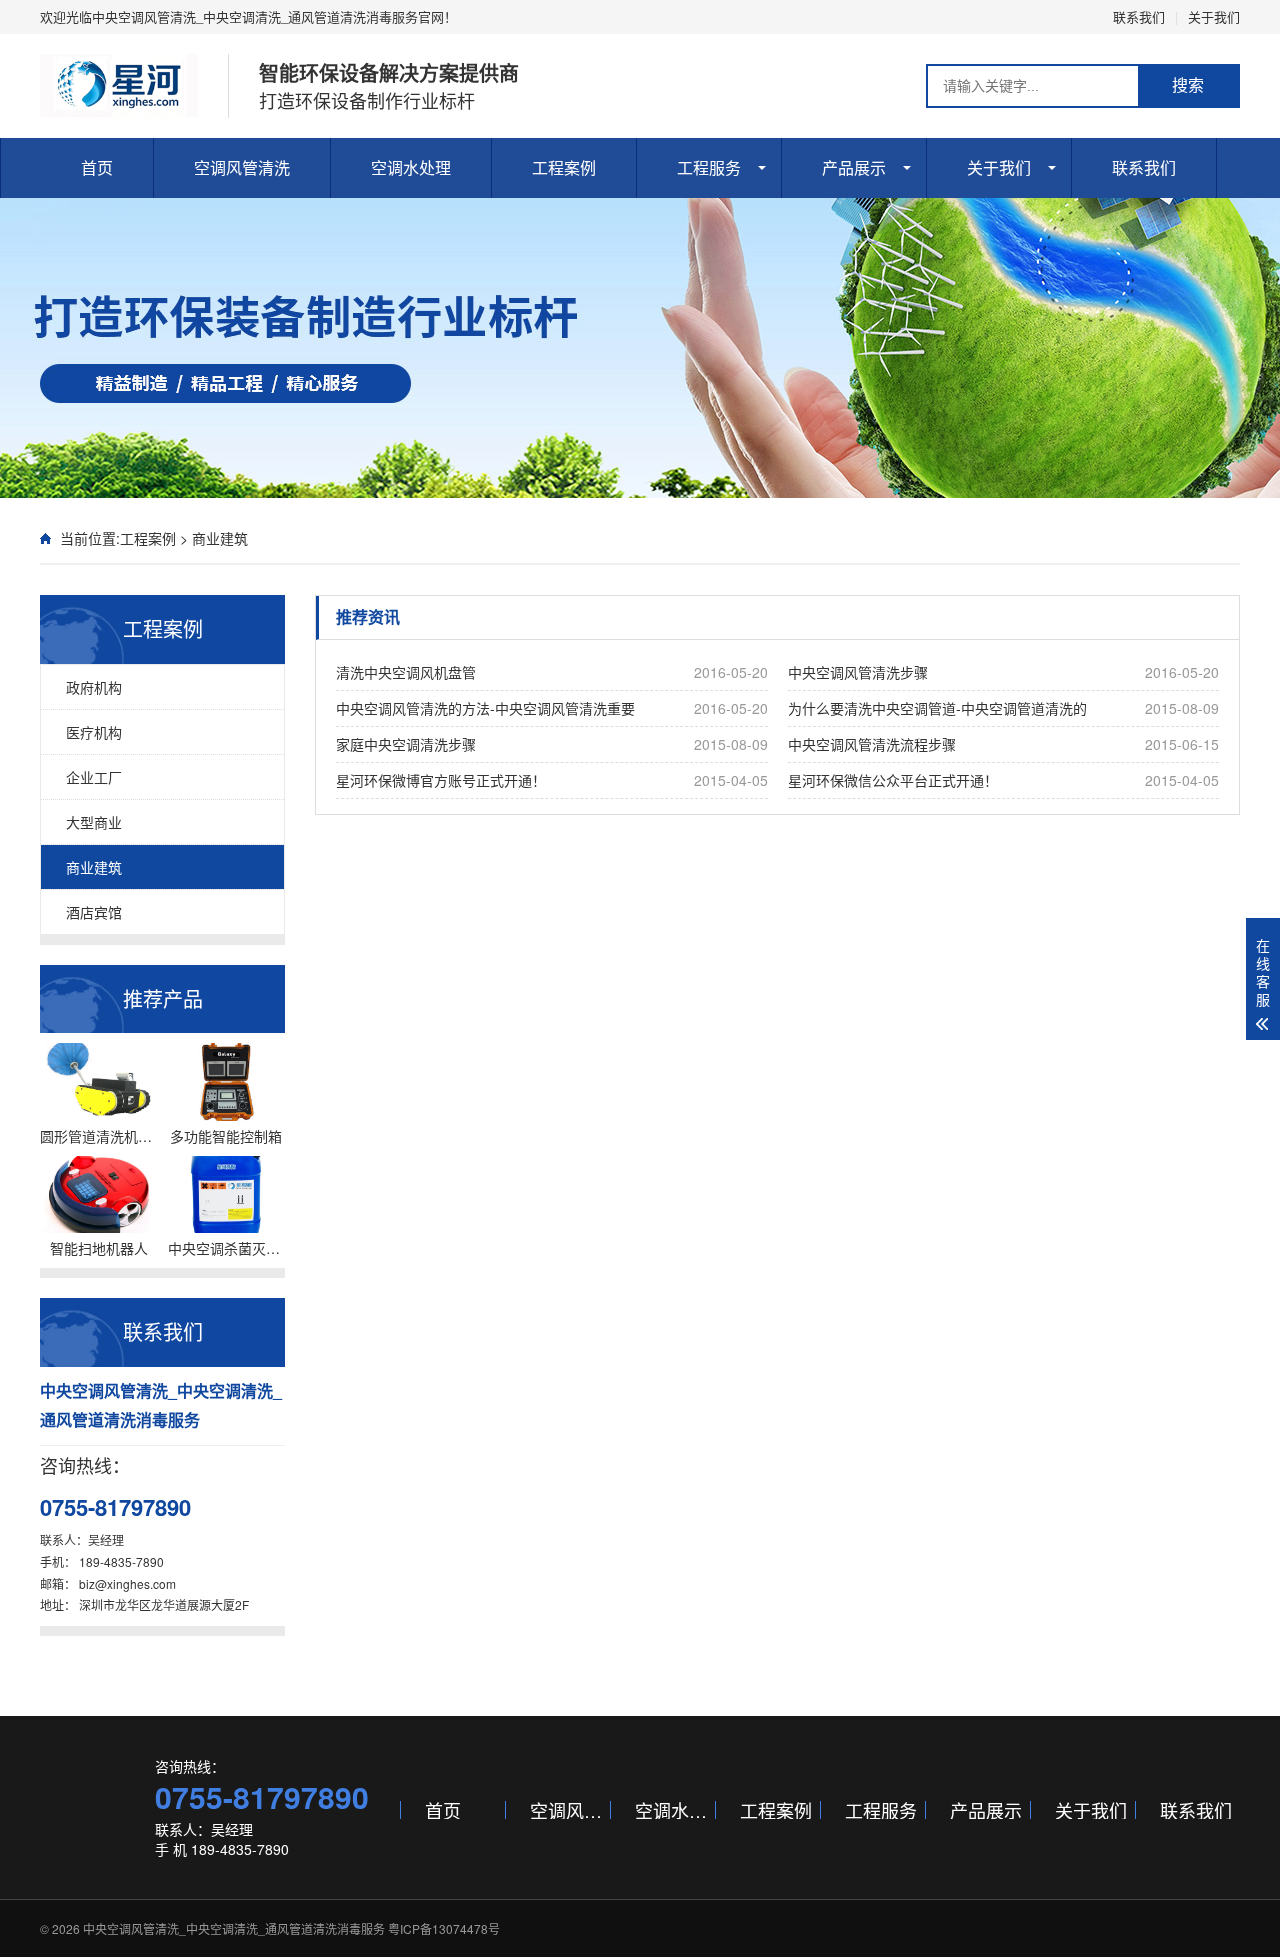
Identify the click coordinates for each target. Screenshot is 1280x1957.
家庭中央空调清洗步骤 (552, 744)
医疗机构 (94, 732)
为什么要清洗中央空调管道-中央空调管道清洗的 (1004, 708)
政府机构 (94, 687)
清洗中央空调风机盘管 (552, 672)
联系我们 (1139, 16)
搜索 (1188, 85)
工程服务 (709, 167)
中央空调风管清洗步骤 (1004, 672)
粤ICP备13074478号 (444, 1928)
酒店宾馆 (94, 912)
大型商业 (94, 822)
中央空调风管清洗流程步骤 (1004, 744)
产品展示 (854, 167)
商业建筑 (220, 538)
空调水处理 (411, 167)
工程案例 (564, 167)
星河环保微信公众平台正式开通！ (1004, 780)
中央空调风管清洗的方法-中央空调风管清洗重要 (552, 708)
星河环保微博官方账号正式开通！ (552, 780)
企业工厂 (94, 777)
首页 (97, 167)
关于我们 (1214, 16)
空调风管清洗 (242, 167)
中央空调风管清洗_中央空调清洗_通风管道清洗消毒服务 (234, 1928)
